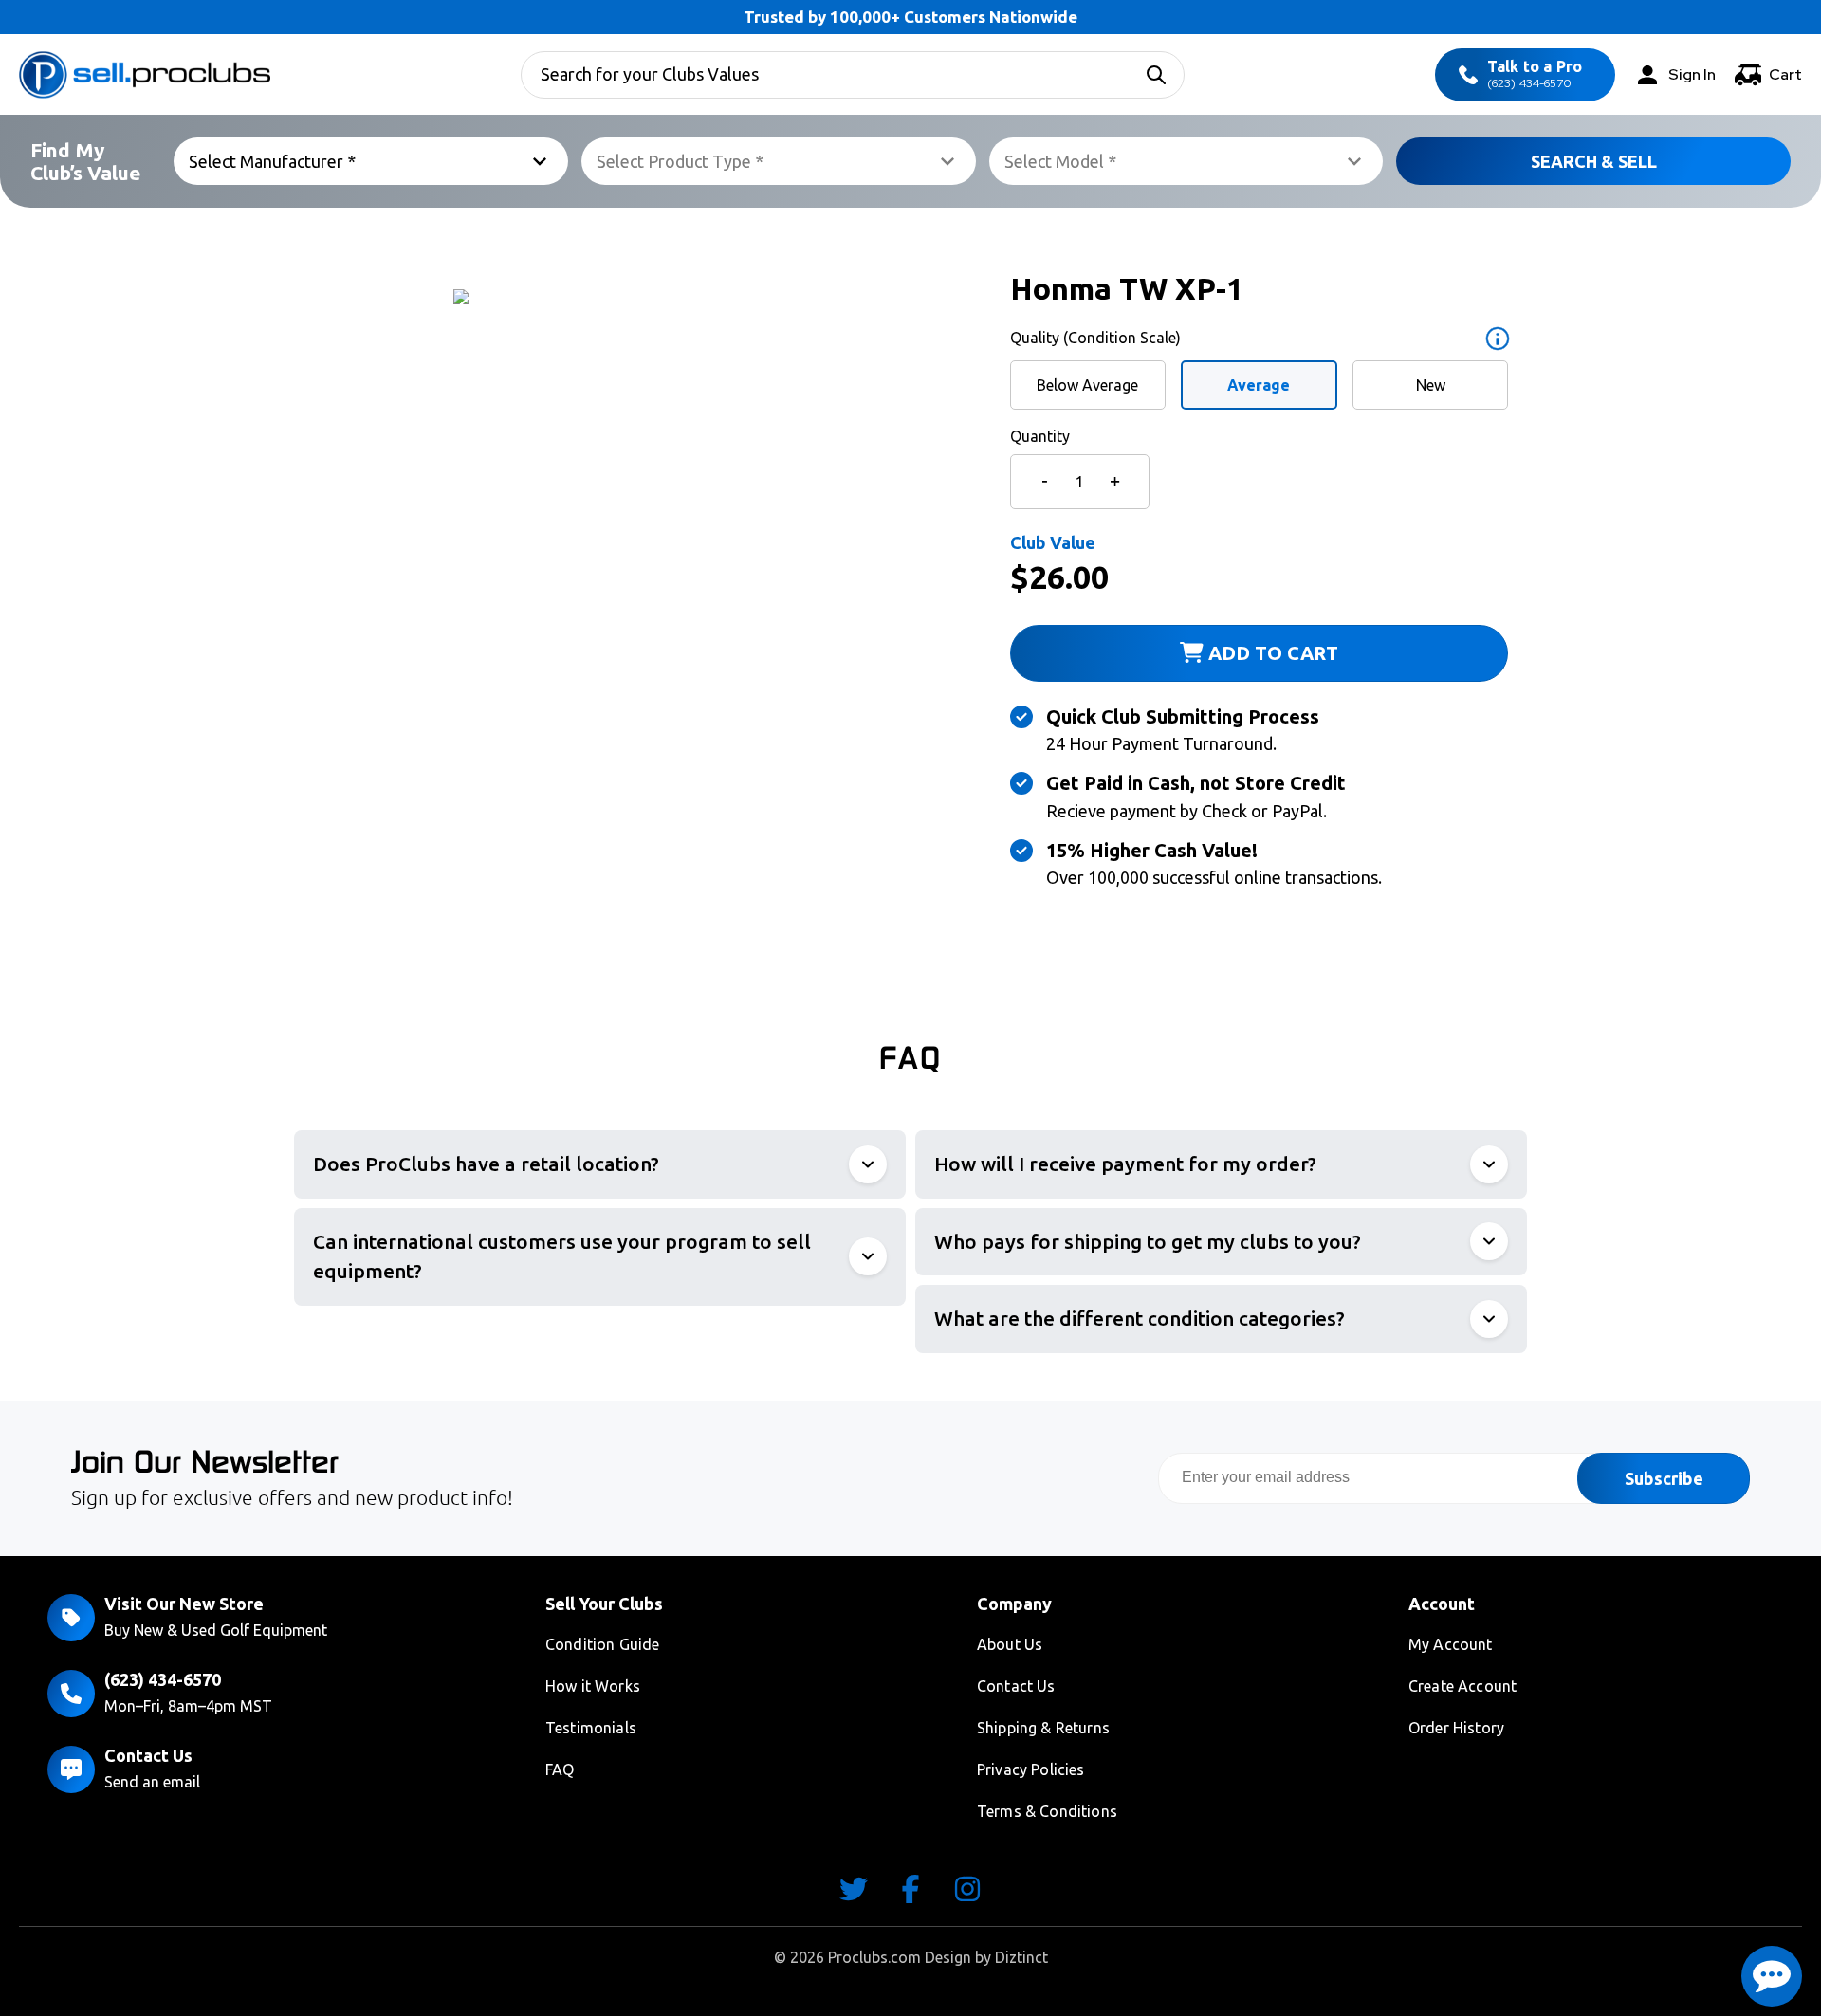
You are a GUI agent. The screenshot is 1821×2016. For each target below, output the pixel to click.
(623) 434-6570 (1535, 74)
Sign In (1692, 74)
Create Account (1462, 1686)
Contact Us (148, 1755)
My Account (1451, 1644)
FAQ (560, 1769)
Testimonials (591, 1728)
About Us (1010, 1644)
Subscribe (1664, 1478)
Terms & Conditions (1047, 1811)
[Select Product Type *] (779, 161)
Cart (1785, 74)
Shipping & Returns (1043, 1728)
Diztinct (1021, 1957)
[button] (1772, 1976)
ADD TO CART (1271, 653)
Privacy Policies (1031, 1769)
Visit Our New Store (184, 1604)
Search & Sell (1594, 161)
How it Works (593, 1686)
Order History (1456, 1728)
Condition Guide (602, 1644)
